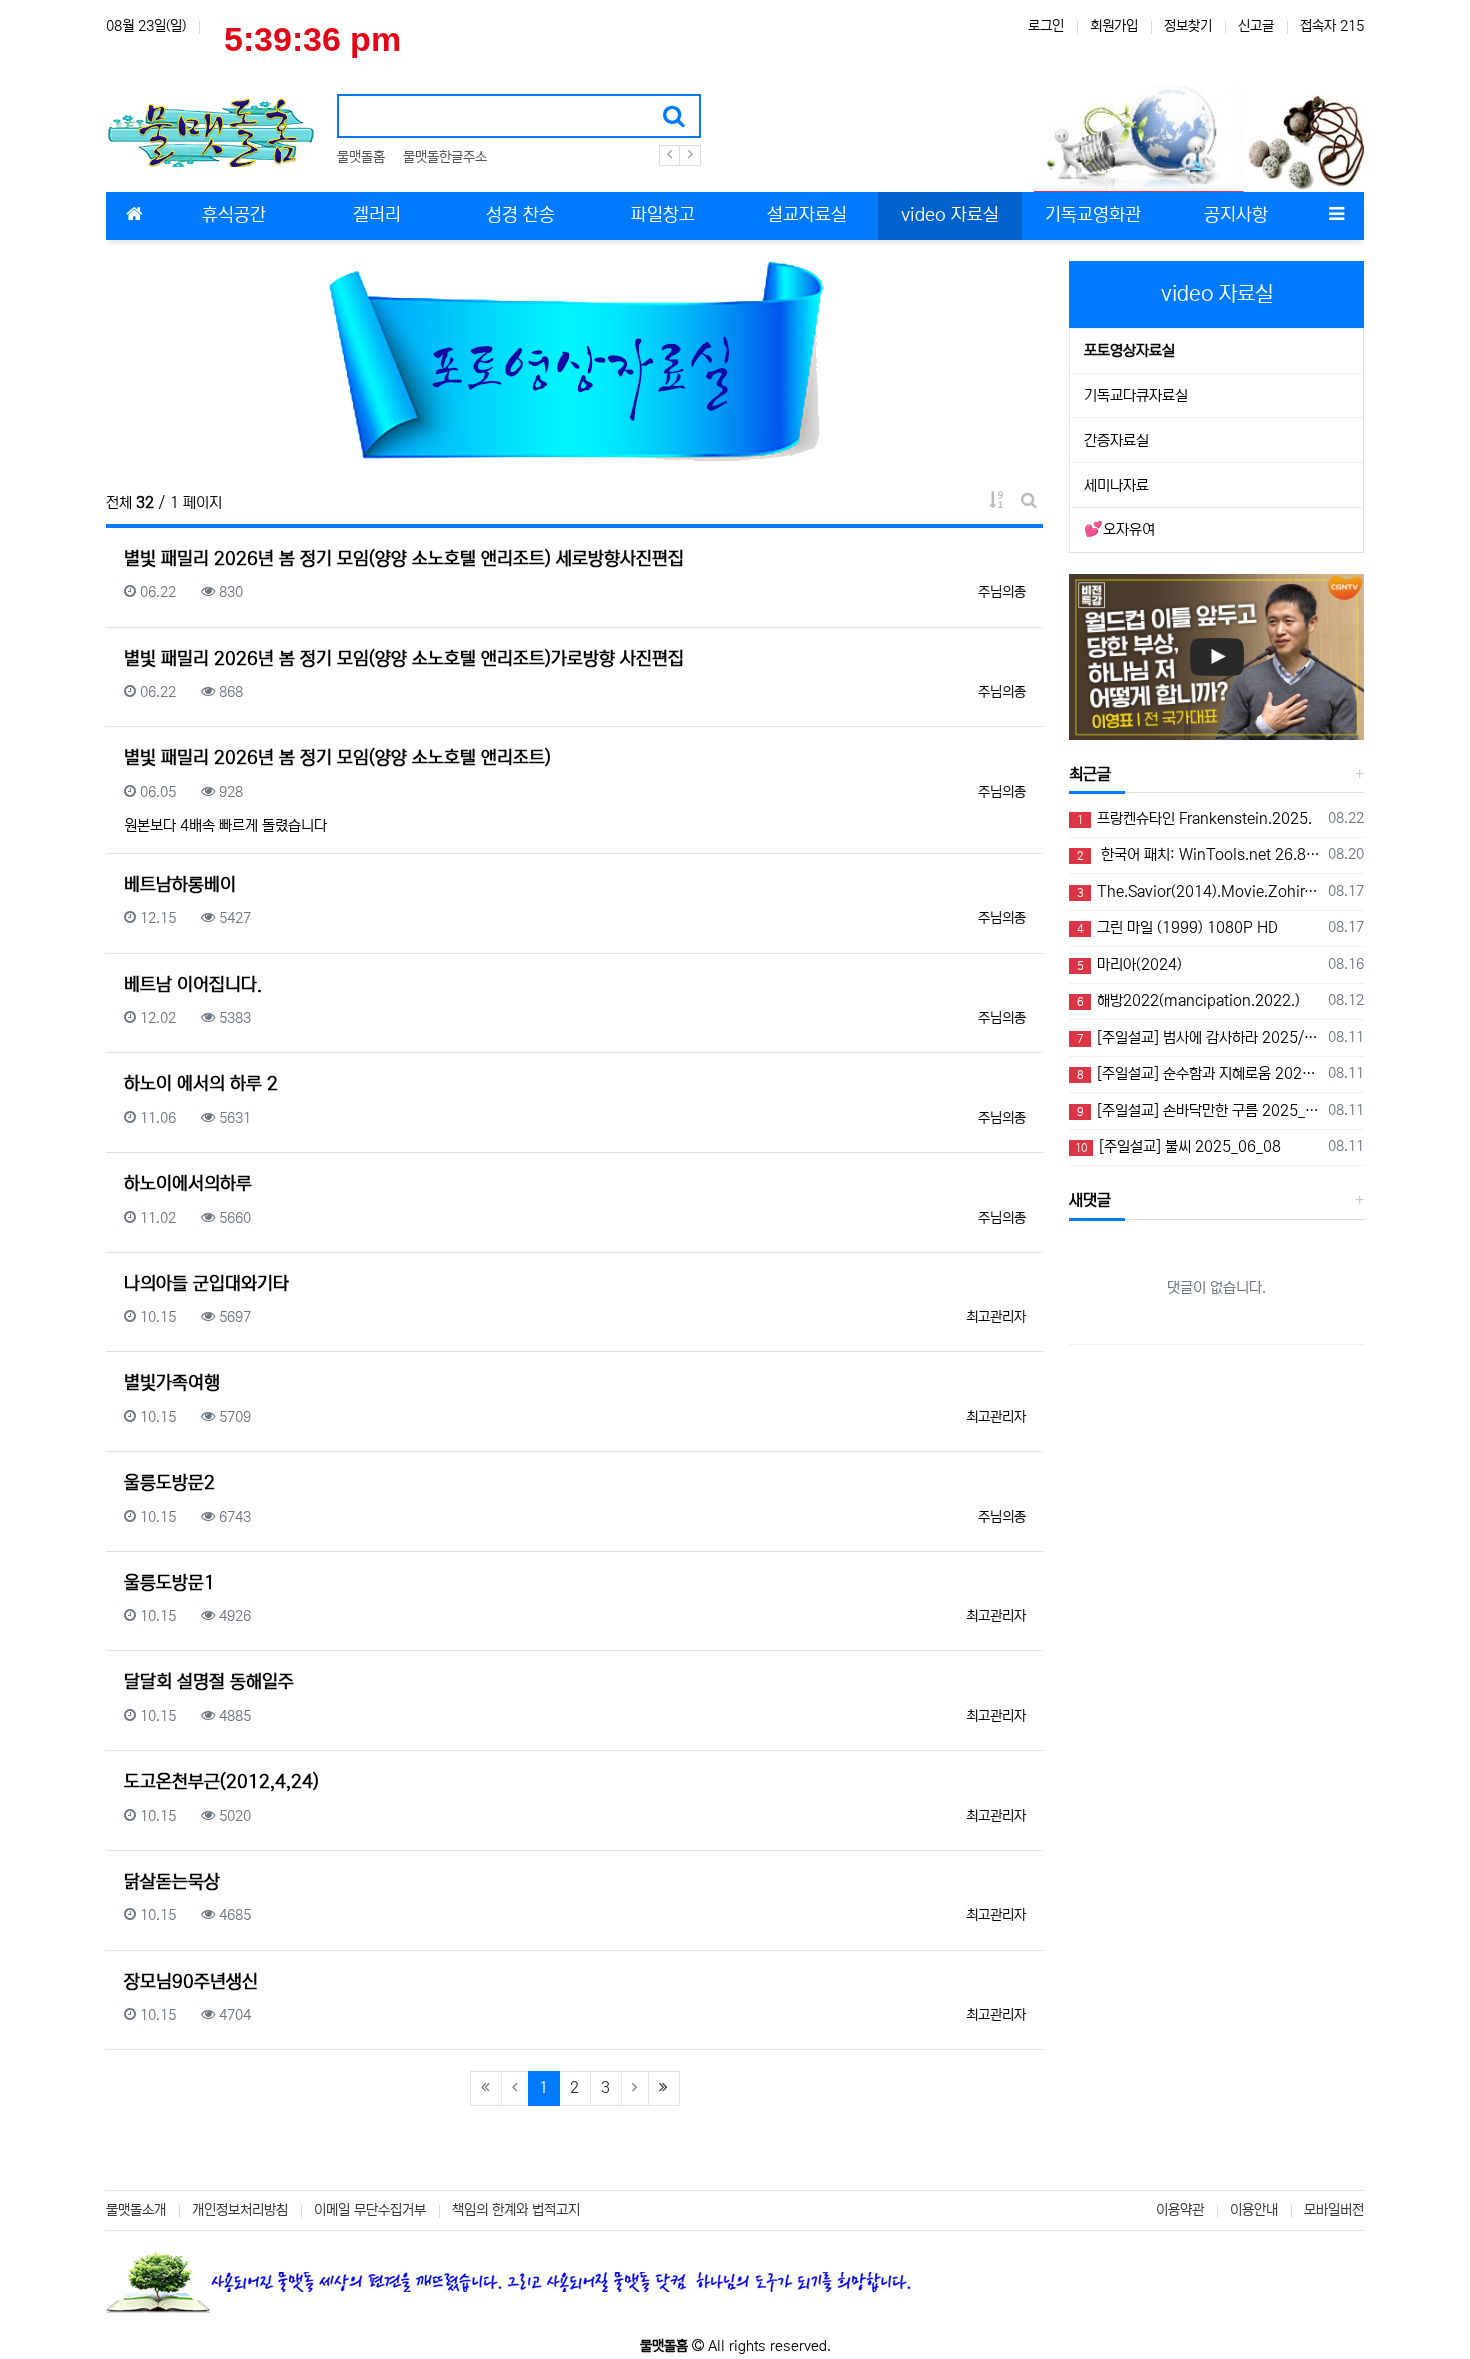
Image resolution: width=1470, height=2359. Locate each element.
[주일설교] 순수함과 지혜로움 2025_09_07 (1199, 1073)
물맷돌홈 (361, 157)
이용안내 (1254, 2210)
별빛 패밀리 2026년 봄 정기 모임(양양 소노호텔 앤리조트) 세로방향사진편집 (404, 559)
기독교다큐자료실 (1136, 395)
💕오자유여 (1119, 529)
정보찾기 (1188, 26)
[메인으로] (134, 216)
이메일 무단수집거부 (370, 2210)
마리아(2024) (1129, 964)
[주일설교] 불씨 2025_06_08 (1178, 1146)
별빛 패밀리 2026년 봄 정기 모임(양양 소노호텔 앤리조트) (337, 758)
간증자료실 (1116, 440)
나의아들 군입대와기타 (206, 1284)
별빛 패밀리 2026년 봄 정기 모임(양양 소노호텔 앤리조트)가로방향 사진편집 (404, 659)
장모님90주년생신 (191, 1982)
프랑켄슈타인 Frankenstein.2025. (1194, 818)
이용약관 (1180, 2210)
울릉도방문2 (169, 1483)
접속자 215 (1332, 26)
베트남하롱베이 (180, 885)
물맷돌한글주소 (445, 157)
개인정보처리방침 (240, 2210)
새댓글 (1090, 1200)
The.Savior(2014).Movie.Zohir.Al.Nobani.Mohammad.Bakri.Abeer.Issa (1199, 891)
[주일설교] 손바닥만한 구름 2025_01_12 (1199, 1110)
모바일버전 (1334, 2210)
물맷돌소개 (136, 2210)
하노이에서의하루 (188, 1184)
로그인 (1046, 26)
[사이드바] (1336, 216)
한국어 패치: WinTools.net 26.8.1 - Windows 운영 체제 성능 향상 (1199, 854)
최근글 (1090, 774)
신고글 (1256, 26)
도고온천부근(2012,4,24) (221, 1782)
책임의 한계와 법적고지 (516, 2210)
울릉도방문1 (169, 1583)
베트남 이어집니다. (193, 985)
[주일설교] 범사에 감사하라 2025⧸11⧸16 (1199, 1037)
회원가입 (1114, 26)
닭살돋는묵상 (172, 1882)
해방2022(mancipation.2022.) (1188, 1000)
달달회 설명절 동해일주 (209, 1682)
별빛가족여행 (172, 1383)
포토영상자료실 (1129, 350)
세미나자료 (1116, 485)
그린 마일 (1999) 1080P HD (1177, 927)
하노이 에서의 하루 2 (201, 1084)
